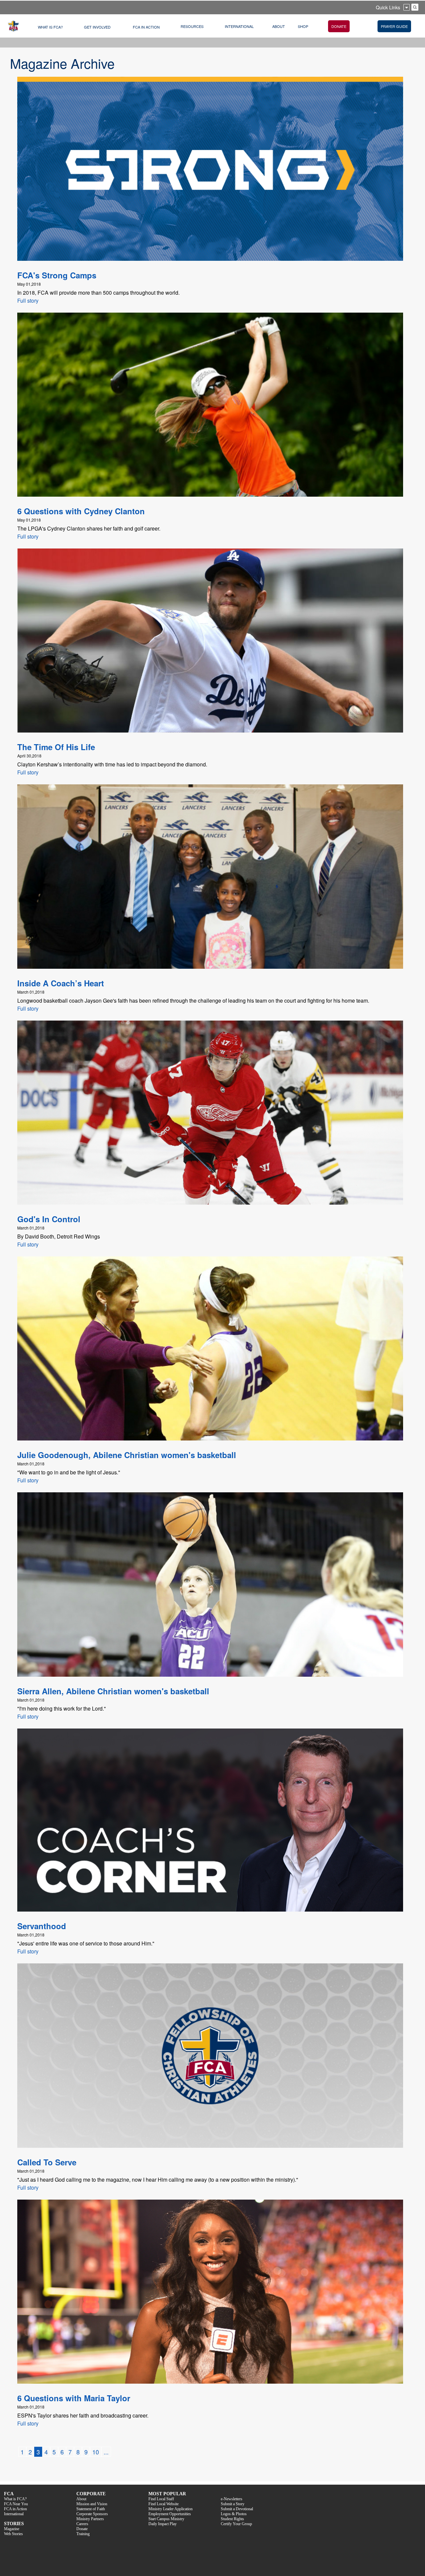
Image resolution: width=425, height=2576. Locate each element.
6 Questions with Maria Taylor (74, 2398)
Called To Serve (47, 2162)
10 (96, 2452)
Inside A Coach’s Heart (61, 983)
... (106, 2452)
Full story (28, 300)
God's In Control (49, 1219)
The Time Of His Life (56, 747)
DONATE (339, 26)
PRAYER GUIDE (394, 26)
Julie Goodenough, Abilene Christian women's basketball (127, 1455)
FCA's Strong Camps (57, 275)
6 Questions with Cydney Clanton (81, 511)
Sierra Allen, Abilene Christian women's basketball (113, 1691)
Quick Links (388, 7)
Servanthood (42, 1926)
